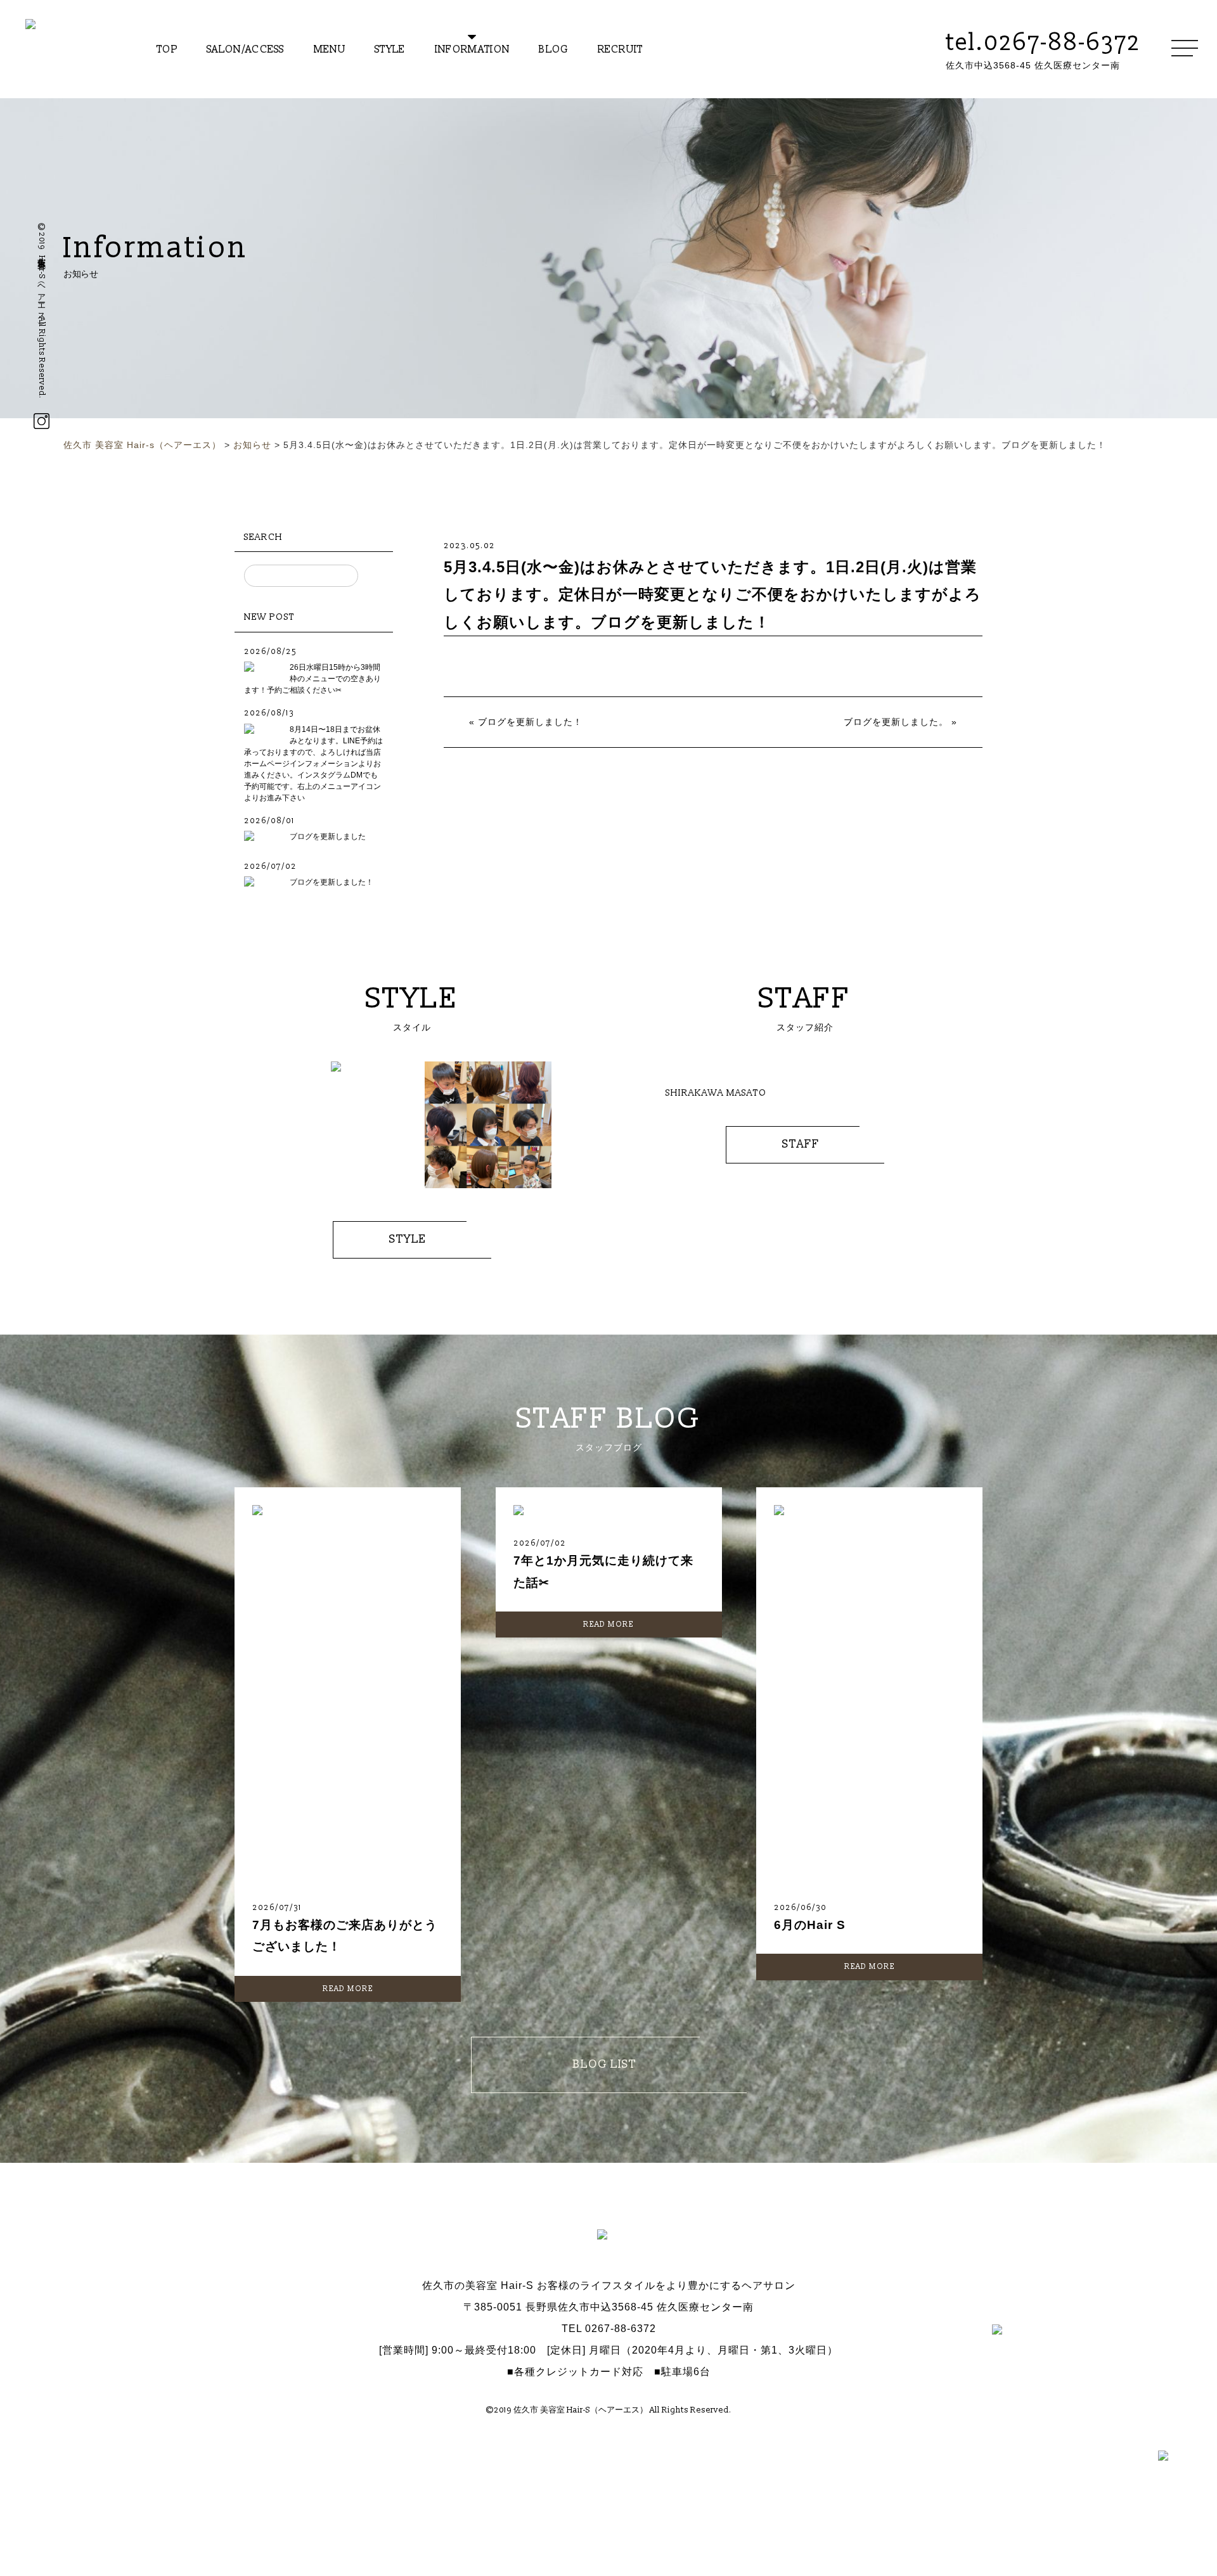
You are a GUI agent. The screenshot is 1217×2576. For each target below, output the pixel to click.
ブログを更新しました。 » (900, 722)
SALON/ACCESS (246, 49)
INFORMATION (473, 49)
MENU (330, 49)
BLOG (553, 49)
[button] (254, 1129)
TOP (167, 49)
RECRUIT (621, 49)
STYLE (390, 49)
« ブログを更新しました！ (526, 722)
